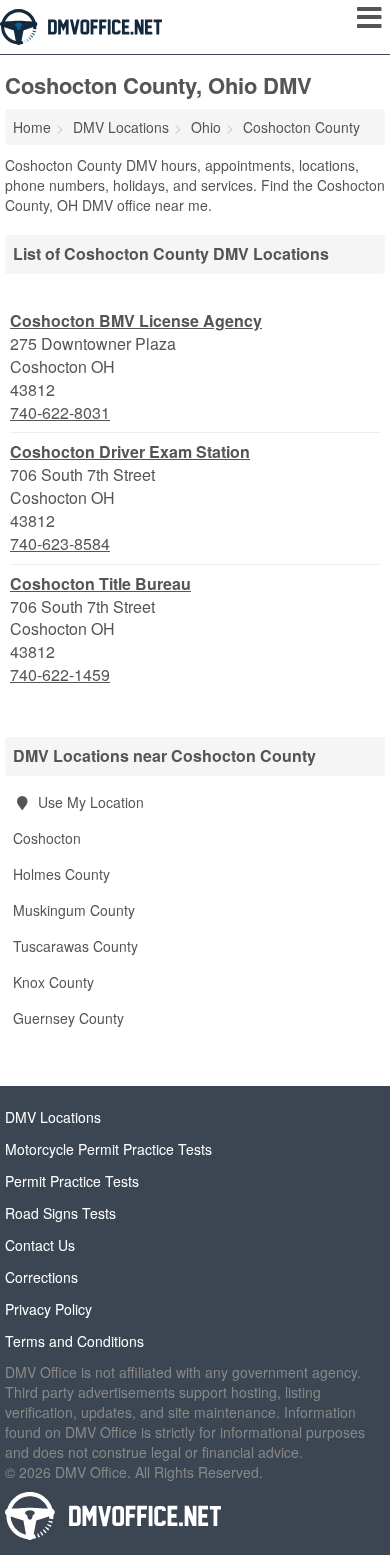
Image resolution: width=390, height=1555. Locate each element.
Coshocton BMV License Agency (136, 320)
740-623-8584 (60, 544)
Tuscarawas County (75, 946)
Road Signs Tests (60, 1213)
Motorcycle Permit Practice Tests (108, 1149)
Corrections (41, 1277)
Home (32, 127)
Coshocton (47, 838)
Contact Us (40, 1245)
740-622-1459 (60, 675)
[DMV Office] (81, 25)
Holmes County (61, 874)
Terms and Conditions (74, 1341)
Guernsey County (68, 1018)
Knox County (53, 982)
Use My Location (89, 802)
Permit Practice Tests (72, 1181)
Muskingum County (74, 910)
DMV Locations (53, 1117)
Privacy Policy (48, 1309)
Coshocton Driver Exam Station (130, 451)
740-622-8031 (60, 413)
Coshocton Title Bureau (100, 583)
